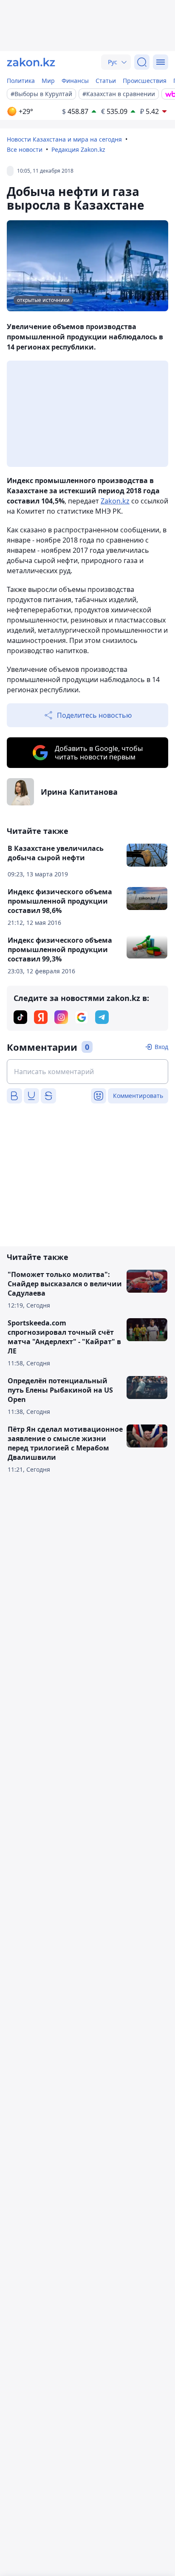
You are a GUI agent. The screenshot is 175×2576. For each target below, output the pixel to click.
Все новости (25, 149)
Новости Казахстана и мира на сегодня (64, 139)
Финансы (75, 81)
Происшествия (145, 81)
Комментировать (138, 1096)
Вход (161, 1047)
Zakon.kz (115, 501)
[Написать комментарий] (87, 1072)
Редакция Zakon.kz (78, 149)
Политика (21, 81)
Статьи (106, 81)
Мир (48, 81)
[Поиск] (142, 62)
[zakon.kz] (31, 62)
